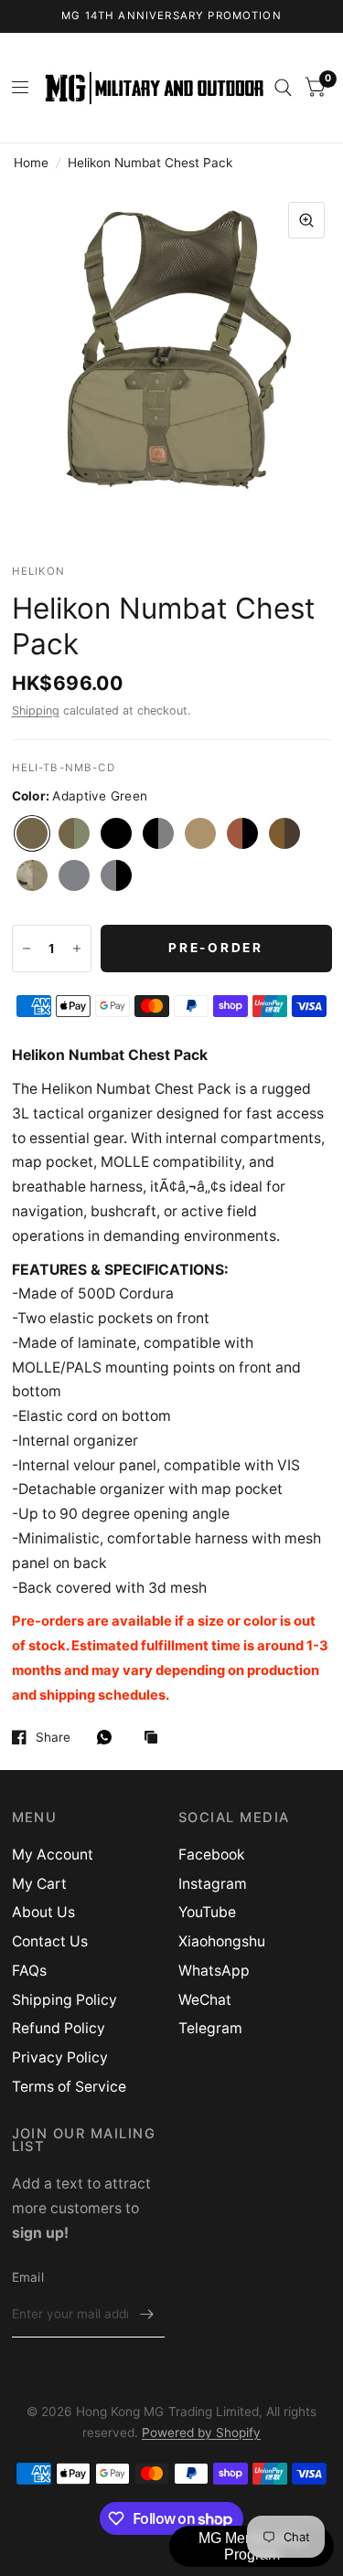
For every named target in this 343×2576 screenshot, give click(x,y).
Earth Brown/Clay (284, 833)
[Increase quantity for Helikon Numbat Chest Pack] (77, 949)
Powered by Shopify (201, 2433)
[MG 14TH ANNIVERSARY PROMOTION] (171, 16)
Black (116, 833)
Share (53, 1737)
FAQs (29, 1971)
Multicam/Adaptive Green (32, 875)
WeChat (205, 2000)
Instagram (213, 1884)
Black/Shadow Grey (158, 833)
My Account (53, 1855)
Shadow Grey (74, 875)
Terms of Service (69, 2087)
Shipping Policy (64, 2000)
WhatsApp (214, 1971)
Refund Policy (59, 2028)
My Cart (39, 1884)
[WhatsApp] (109, 1737)
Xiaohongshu (222, 1941)
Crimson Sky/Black (242, 833)
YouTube (207, 1912)
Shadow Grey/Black (116, 875)
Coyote (200, 833)
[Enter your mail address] (146, 2314)
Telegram (210, 2028)
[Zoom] (306, 220)
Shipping (36, 710)
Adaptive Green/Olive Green (74, 833)
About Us (43, 1912)
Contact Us (50, 1941)
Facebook (212, 1855)
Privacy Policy (60, 2057)
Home (31, 163)
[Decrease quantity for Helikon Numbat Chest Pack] (27, 949)
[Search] (283, 88)
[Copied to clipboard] (155, 1739)
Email (28, 2277)
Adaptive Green (32, 833)
